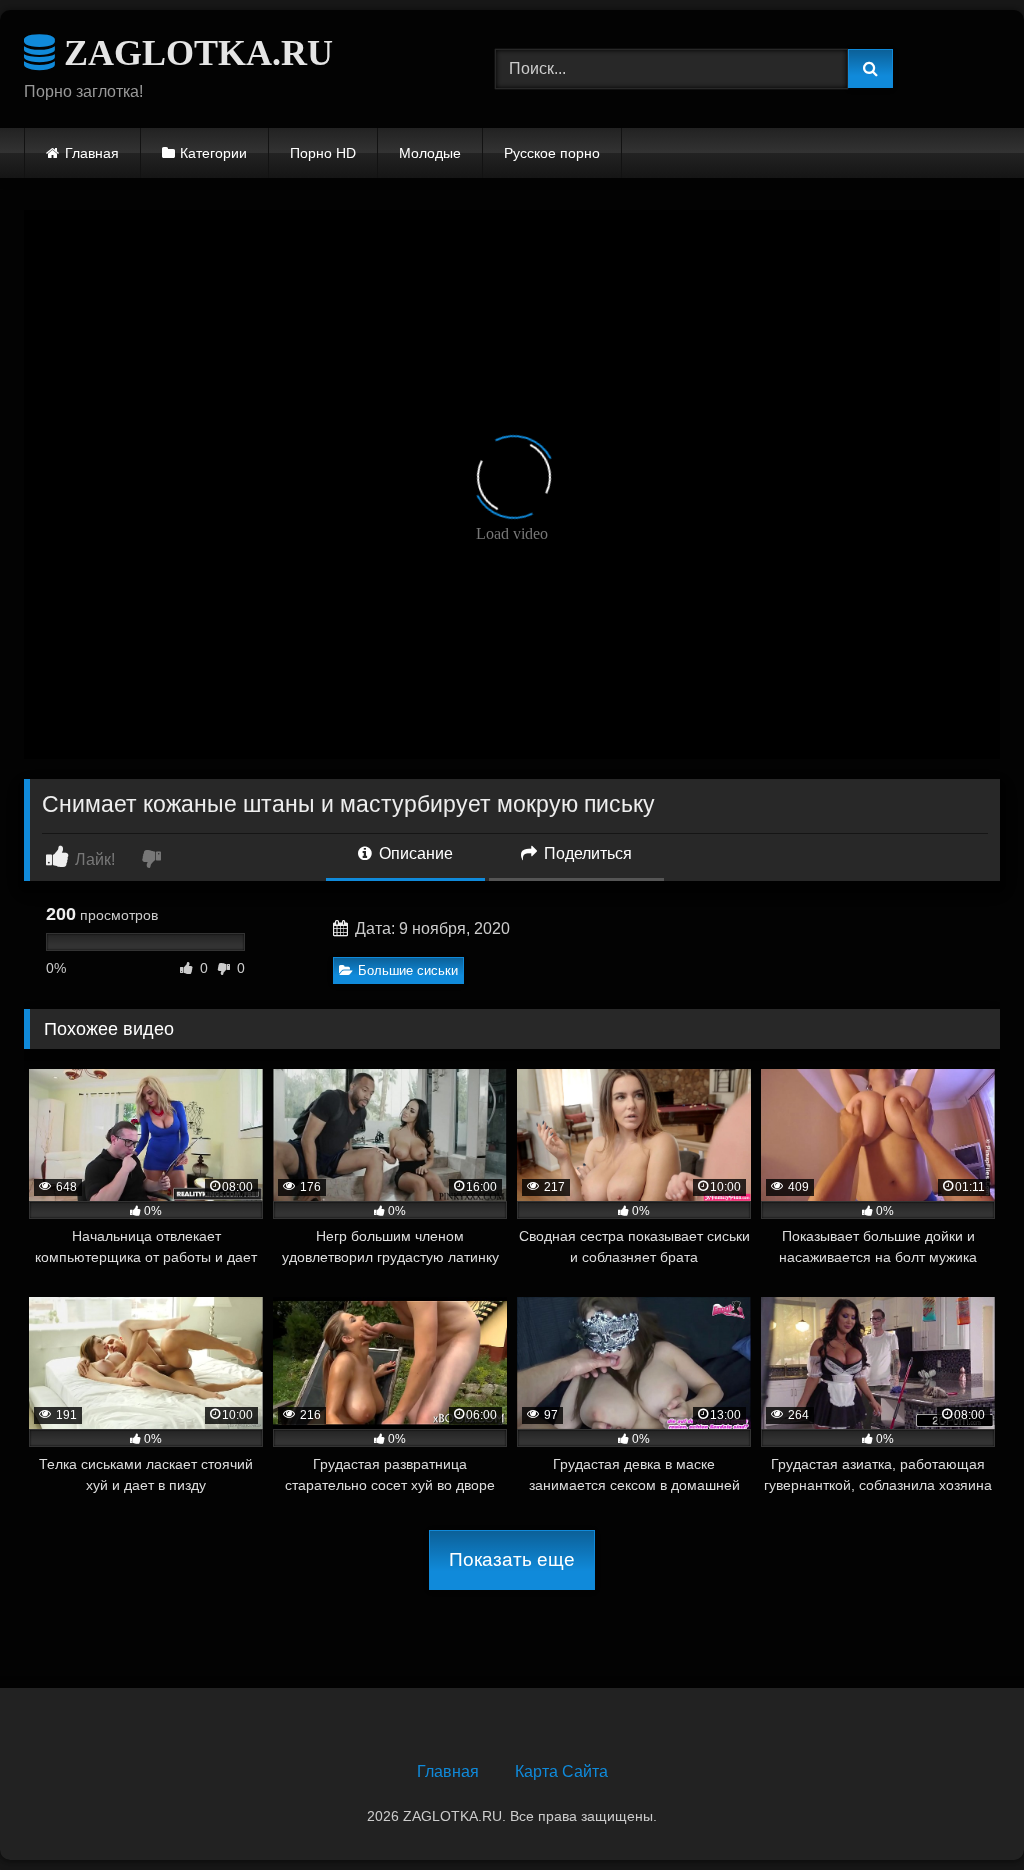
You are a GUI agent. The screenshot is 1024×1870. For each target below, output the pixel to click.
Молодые (430, 153)
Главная (92, 153)
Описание (414, 853)
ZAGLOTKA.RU (194, 53)
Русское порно (552, 153)
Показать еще (512, 1559)
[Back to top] (962, 1810)
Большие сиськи (408, 970)
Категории (213, 153)
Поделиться (586, 853)
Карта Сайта (561, 1771)
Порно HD (323, 153)
